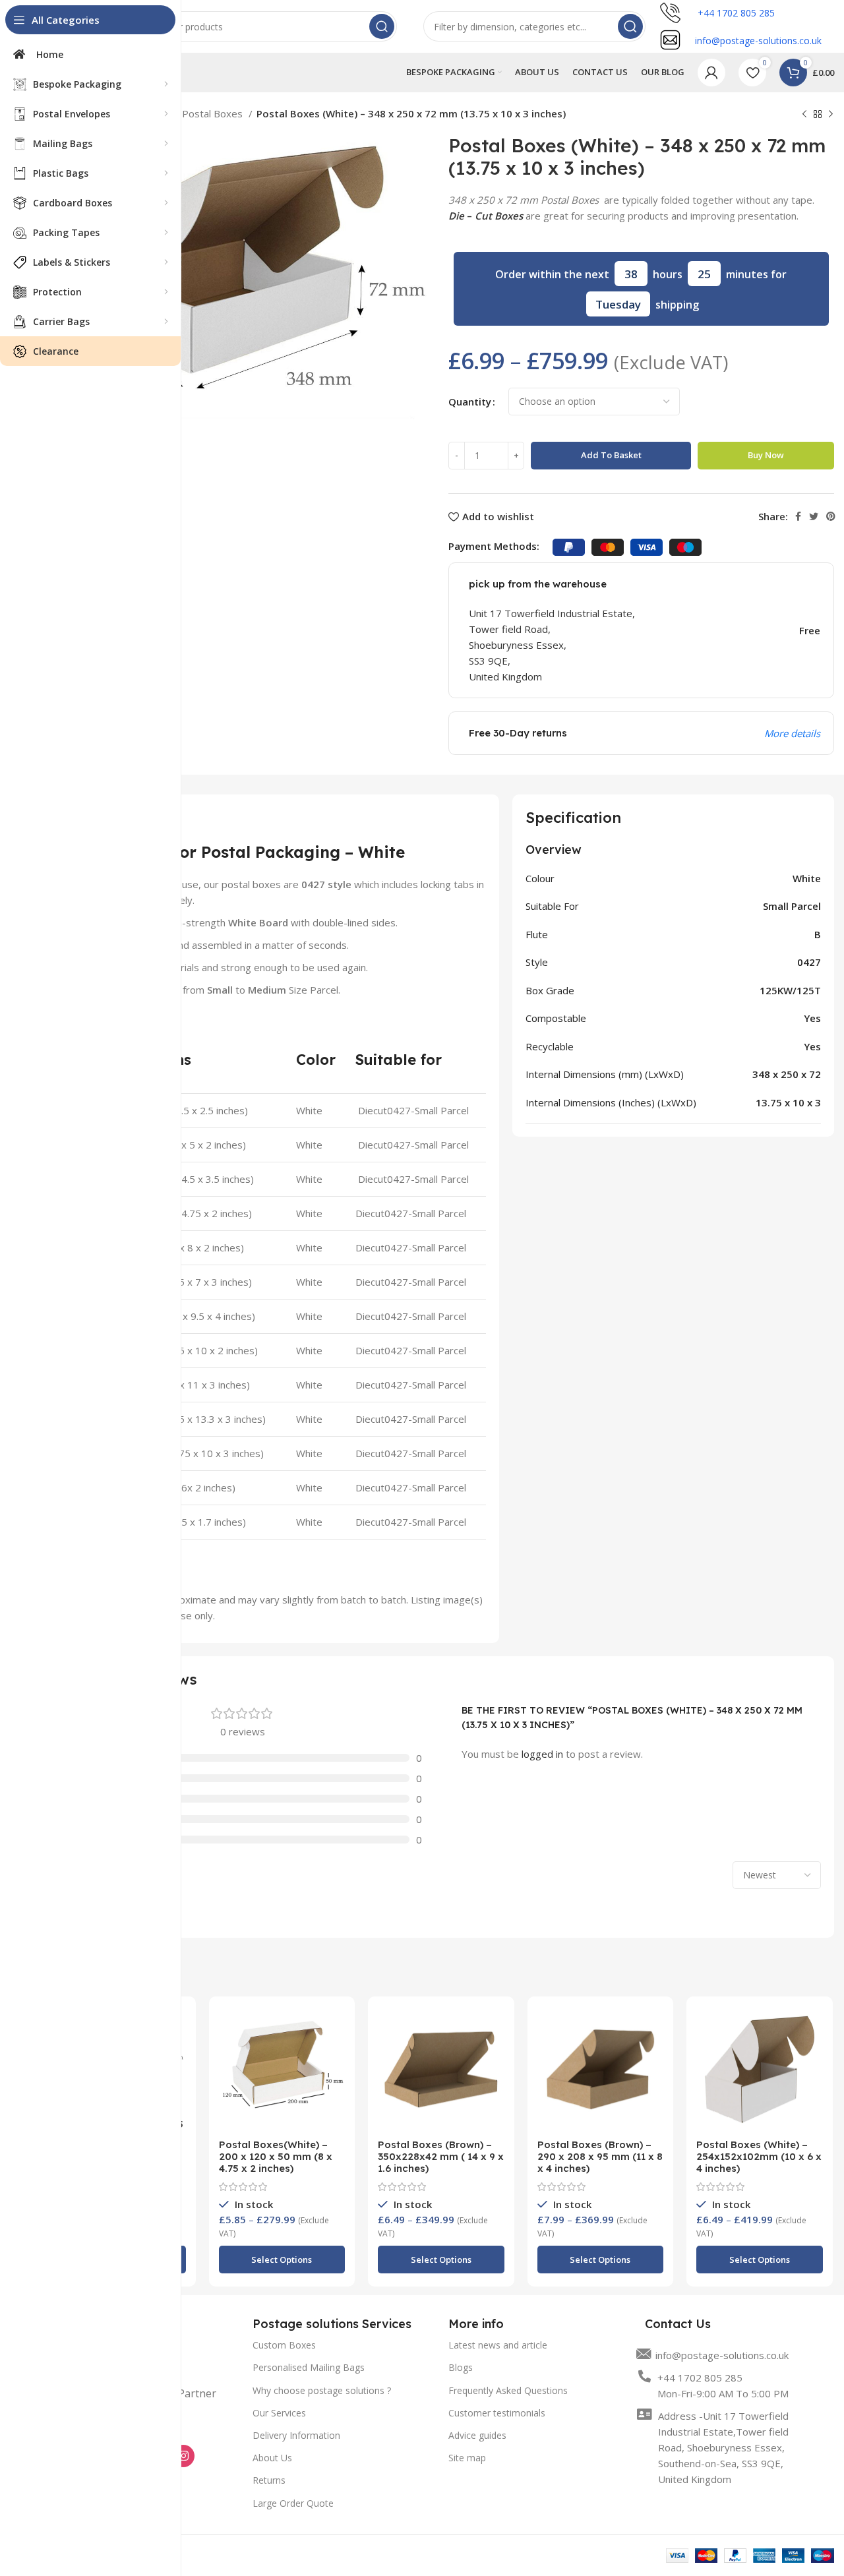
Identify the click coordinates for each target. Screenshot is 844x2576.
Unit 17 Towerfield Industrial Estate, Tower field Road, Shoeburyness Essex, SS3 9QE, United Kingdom (553, 645)
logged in (542, 1754)
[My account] (711, 73)
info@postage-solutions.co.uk (722, 2355)
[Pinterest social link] (831, 516)
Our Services (279, 2413)
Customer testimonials (497, 2413)
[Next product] (831, 115)
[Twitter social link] (814, 516)
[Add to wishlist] (335, 2057)
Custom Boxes (284, 2345)
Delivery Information (296, 2435)
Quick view (335, 2028)
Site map (467, 2458)
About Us (272, 2458)
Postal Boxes (214, 113)
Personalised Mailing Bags (309, 2367)
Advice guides (477, 2435)
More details (792, 733)
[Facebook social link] (798, 516)
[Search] (382, 26)
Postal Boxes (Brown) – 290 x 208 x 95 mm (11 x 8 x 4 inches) (600, 2156)
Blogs (461, 2367)
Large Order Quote (293, 2503)
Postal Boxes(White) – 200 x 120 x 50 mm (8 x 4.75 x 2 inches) (276, 2156)
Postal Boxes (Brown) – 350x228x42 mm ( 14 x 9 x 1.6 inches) (441, 2156)
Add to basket (611, 455)
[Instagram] (183, 2456)
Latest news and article (498, 2345)
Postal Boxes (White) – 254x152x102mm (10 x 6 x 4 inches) (759, 2156)
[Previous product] (804, 115)
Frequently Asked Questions (508, 2390)
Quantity (470, 402)
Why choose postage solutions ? (322, 2390)
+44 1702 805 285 (735, 13)
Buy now (766, 455)
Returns (269, 2480)
